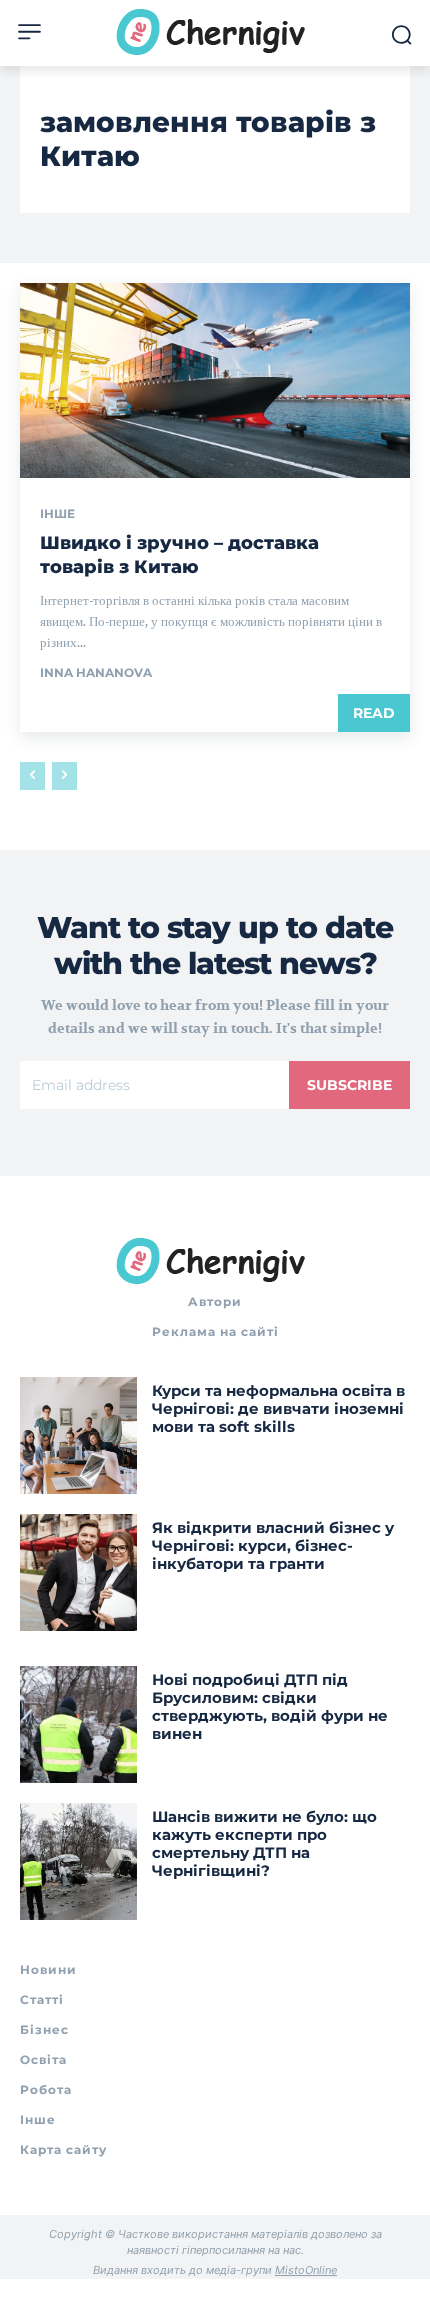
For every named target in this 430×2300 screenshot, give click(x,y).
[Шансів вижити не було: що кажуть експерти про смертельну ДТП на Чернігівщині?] (78, 1861)
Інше (57, 514)
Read (374, 713)
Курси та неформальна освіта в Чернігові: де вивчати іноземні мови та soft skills (278, 1408)
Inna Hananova (96, 672)
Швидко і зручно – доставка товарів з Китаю (179, 554)
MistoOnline (306, 2270)
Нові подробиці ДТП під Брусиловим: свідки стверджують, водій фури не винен (270, 1706)
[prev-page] (32, 776)
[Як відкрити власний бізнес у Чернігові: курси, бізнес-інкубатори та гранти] (78, 1572)
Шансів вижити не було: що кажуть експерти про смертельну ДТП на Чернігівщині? (264, 1843)
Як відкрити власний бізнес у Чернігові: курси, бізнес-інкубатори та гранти (273, 1545)
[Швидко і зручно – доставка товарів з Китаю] (215, 380)
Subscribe (349, 1085)
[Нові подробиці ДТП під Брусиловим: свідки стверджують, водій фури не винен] (78, 1724)
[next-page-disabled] (64, 776)
